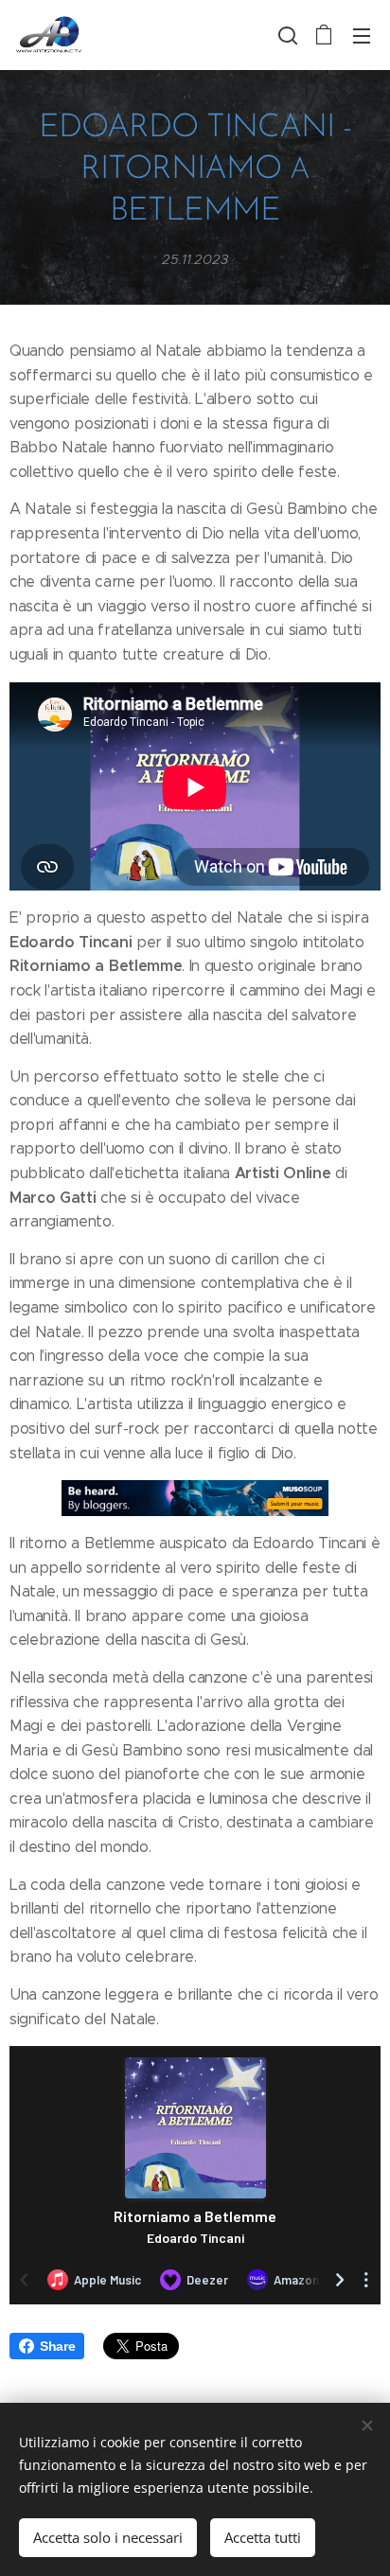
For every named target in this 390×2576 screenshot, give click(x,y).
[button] (286, 35)
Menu (362, 35)
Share (57, 2346)
